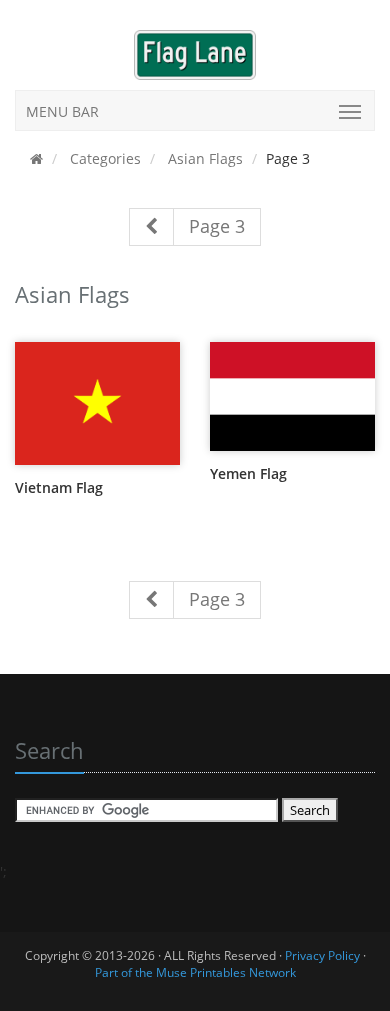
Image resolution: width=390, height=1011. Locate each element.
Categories (103, 158)
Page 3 (217, 226)
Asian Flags (203, 158)
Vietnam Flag (59, 487)
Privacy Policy (322, 955)
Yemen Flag (248, 473)
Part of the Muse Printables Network (195, 972)
